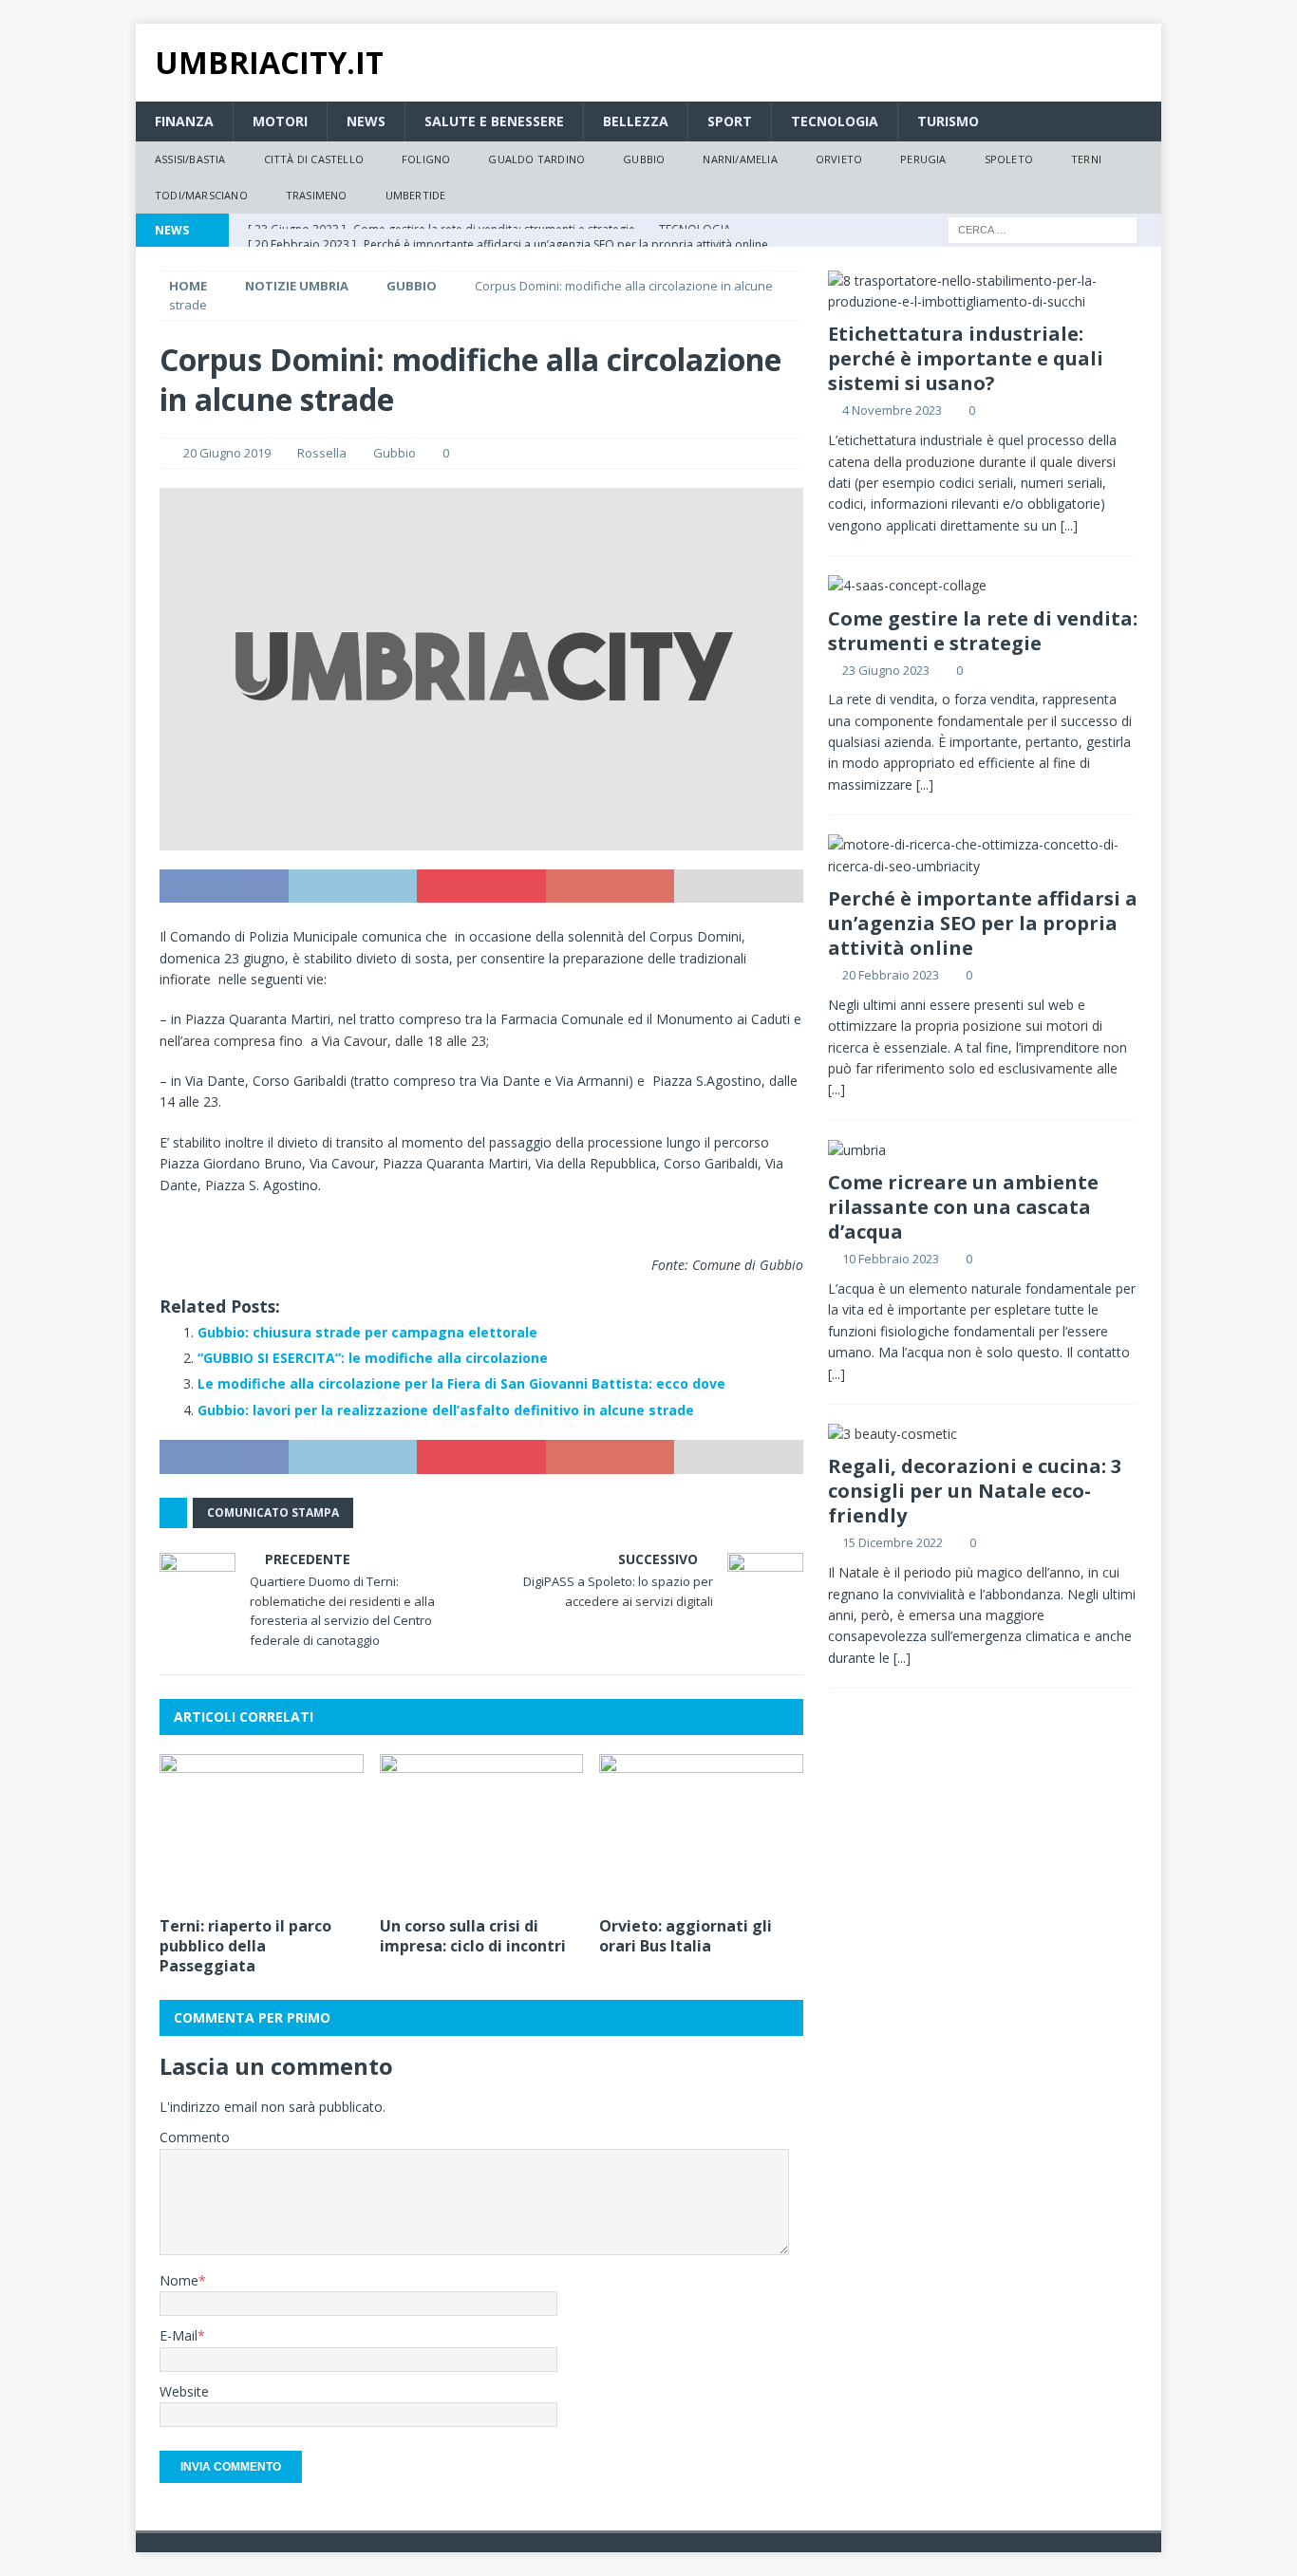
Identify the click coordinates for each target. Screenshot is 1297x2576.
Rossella (322, 453)
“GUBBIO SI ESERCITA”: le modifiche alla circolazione (373, 1358)
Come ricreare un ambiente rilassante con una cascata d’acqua (963, 1207)
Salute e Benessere (494, 121)
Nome (179, 2280)
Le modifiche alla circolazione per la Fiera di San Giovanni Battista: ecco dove (461, 1383)
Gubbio (644, 159)
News (366, 121)
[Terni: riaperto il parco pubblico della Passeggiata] (262, 1830)
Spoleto (1009, 159)
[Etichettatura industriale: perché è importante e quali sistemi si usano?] (983, 292)
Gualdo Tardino (536, 159)
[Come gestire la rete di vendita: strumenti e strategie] (983, 586)
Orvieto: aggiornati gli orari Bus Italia (686, 1936)
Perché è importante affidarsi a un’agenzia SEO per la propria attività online (983, 923)
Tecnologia (835, 121)
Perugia (923, 159)
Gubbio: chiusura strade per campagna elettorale (367, 1332)
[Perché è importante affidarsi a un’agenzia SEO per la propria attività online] (983, 856)
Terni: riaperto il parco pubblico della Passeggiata (245, 1946)
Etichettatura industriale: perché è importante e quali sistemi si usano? (966, 358)
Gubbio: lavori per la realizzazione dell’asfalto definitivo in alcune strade (446, 1410)
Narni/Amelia (740, 159)
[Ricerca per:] (1043, 228)
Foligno (426, 159)
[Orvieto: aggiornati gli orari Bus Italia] (701, 1830)
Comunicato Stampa (273, 1512)
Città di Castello (314, 159)
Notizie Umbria (297, 286)
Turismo (948, 121)
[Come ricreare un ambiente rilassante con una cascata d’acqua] (983, 1150)
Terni (1086, 159)
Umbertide (416, 195)
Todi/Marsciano (201, 195)
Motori (280, 121)
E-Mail (179, 2335)
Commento (195, 2137)
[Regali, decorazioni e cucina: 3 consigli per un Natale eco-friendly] (983, 1434)
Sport (730, 121)
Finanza (184, 121)
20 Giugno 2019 (227, 453)
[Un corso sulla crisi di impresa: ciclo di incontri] (482, 1830)
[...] (1069, 525)
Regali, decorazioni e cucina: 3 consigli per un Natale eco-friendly (975, 1491)
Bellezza (636, 121)
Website (184, 2391)
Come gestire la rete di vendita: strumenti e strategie (983, 631)
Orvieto (839, 159)
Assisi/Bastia (190, 159)
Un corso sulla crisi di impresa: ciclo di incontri (473, 1936)
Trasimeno (317, 195)
